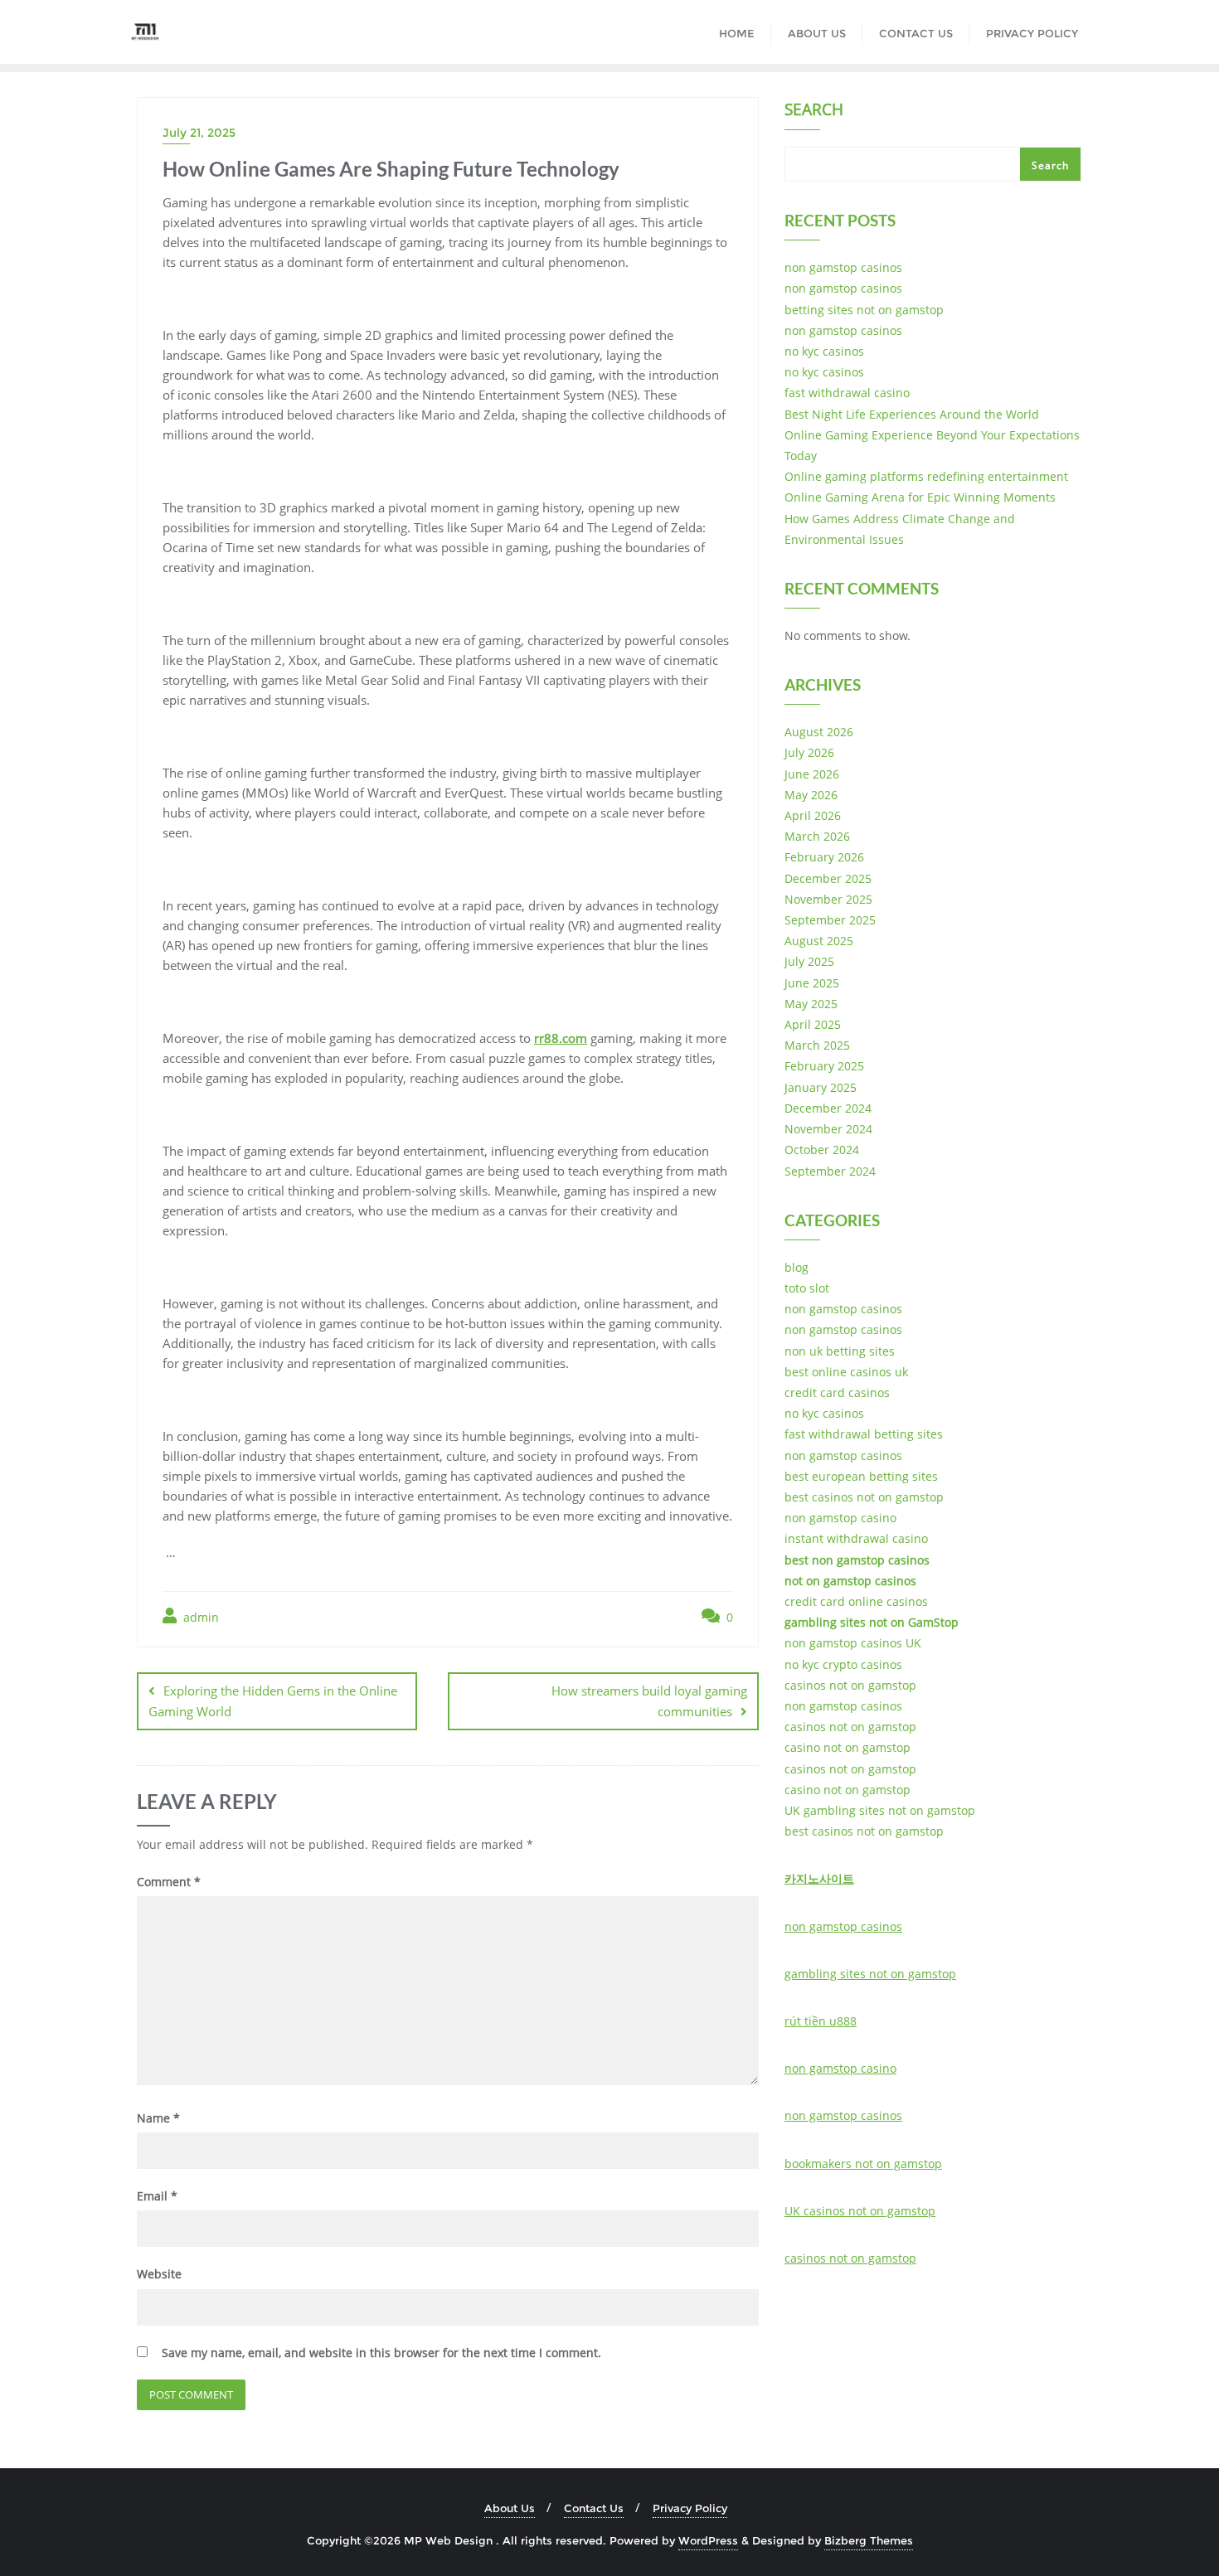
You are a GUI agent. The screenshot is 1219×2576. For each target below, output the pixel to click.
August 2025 (819, 941)
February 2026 (824, 857)
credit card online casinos (856, 1601)
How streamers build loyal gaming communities (649, 1701)
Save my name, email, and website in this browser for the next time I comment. (381, 2353)
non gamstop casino (840, 1518)
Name (158, 2118)
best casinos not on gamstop (864, 1497)
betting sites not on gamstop (864, 310)
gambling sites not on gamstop (870, 1974)
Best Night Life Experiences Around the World (912, 414)
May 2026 (811, 795)
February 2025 (824, 1066)
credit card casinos (837, 1392)
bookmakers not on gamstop (863, 2164)
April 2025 (813, 1024)
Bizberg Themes (869, 2540)
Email (157, 2196)
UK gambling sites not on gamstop (880, 1810)
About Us (510, 2508)
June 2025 (812, 983)
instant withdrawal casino (856, 1538)
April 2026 (813, 815)
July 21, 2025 (199, 133)
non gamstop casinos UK (853, 1643)
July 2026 (809, 752)
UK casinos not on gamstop (860, 2211)
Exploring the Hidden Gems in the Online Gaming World (273, 1701)
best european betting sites (861, 1476)
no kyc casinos (824, 351)
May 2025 (811, 1004)
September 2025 (830, 920)
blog (796, 1267)
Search (814, 111)
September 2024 (830, 1171)
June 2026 (812, 774)
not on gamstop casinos (850, 1581)
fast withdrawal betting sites (864, 1434)
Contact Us (594, 2508)
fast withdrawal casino (847, 393)
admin (199, 1617)
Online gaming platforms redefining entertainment (926, 476)
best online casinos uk (846, 1372)
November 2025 (828, 899)
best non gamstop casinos (857, 1560)
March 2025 (817, 1045)
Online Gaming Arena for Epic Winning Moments (920, 497)
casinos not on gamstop (850, 1685)
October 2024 (822, 1150)
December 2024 (828, 1108)
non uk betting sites (840, 1351)
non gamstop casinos (843, 267)
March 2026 (817, 836)
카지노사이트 (819, 1878)
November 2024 (828, 1129)
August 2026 (819, 732)
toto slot (807, 1288)
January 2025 (821, 1087)
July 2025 (809, 961)
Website (159, 2274)
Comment (169, 1882)
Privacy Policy (690, 2508)
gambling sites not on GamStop (872, 1622)
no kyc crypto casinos (843, 1664)
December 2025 (828, 878)
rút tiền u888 (821, 2021)
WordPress (708, 2540)
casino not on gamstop (847, 1747)
